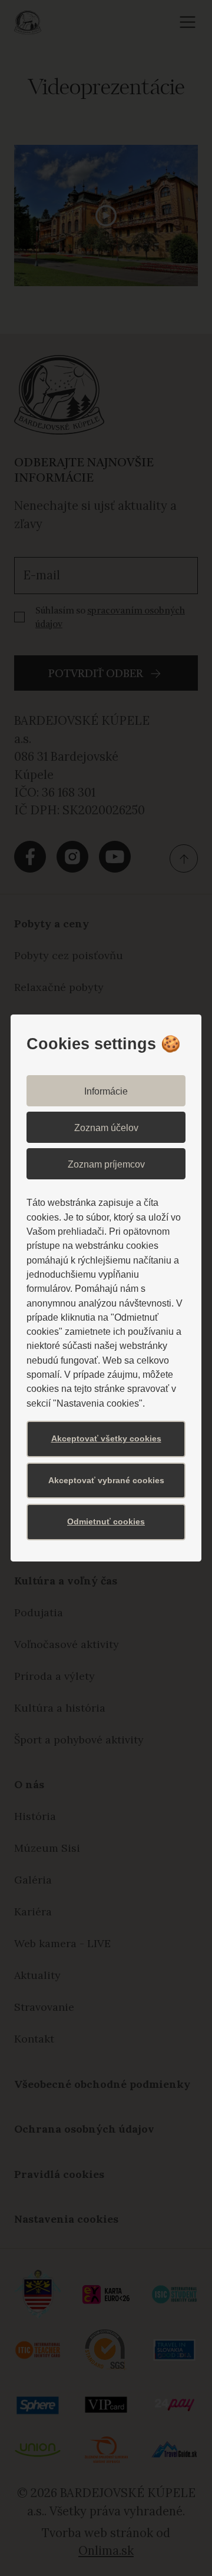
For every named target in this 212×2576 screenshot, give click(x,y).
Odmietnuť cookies (106, 1521)
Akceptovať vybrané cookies (106, 1480)
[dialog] (106, 1288)
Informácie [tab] (106, 1091)
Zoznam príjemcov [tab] (106, 1164)
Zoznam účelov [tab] (106, 1128)
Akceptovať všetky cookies (106, 1438)
